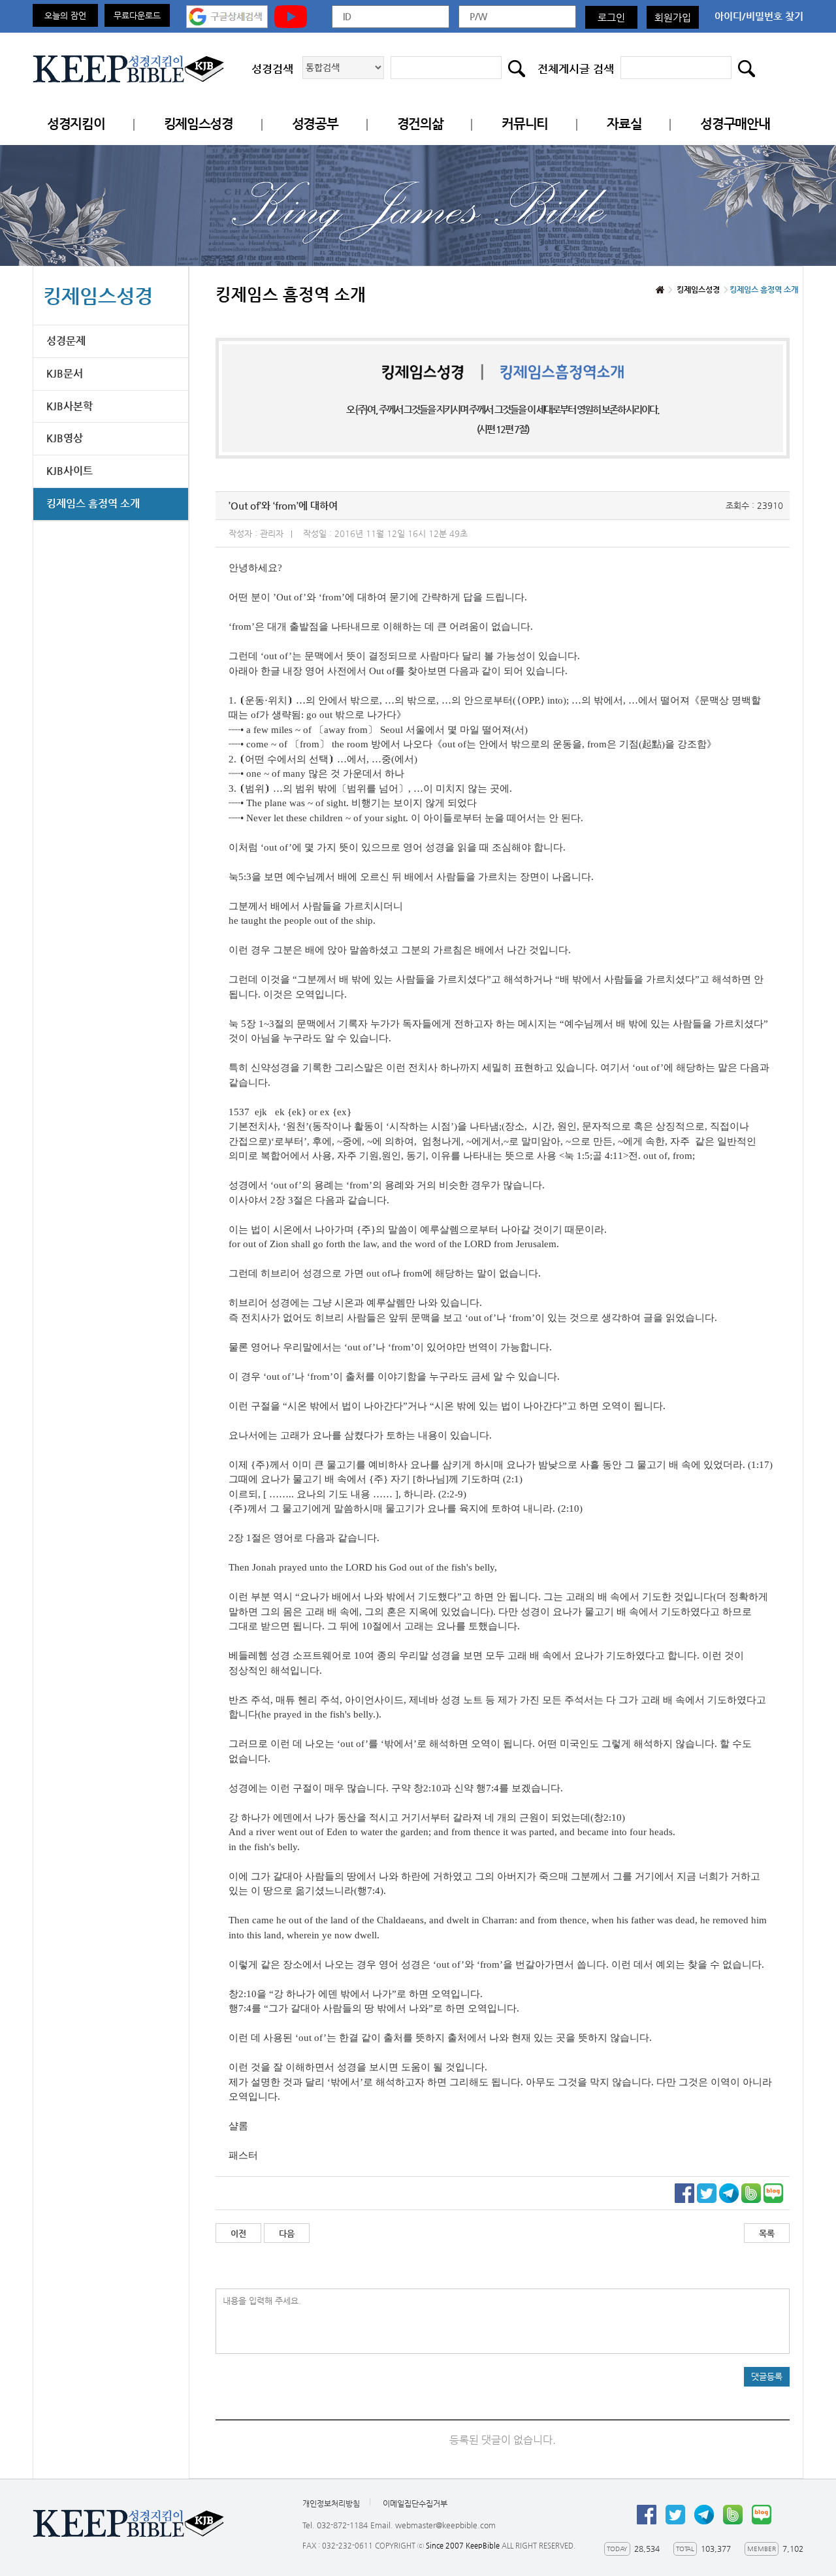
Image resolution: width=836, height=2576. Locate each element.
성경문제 (66, 341)
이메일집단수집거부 (415, 2503)
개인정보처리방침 (331, 2503)
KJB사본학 (70, 406)
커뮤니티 (525, 124)
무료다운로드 (137, 15)
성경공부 (315, 124)
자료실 (624, 124)
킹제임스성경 (199, 124)
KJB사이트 (70, 471)
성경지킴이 (76, 124)
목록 (767, 2233)
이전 (238, 2233)
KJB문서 (65, 373)
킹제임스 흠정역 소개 (93, 503)
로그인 (611, 17)
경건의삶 (420, 124)
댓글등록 (767, 2376)
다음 (287, 2233)
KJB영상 (65, 438)
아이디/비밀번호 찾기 (759, 16)
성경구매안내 (735, 124)
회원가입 (673, 17)
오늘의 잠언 (65, 15)
